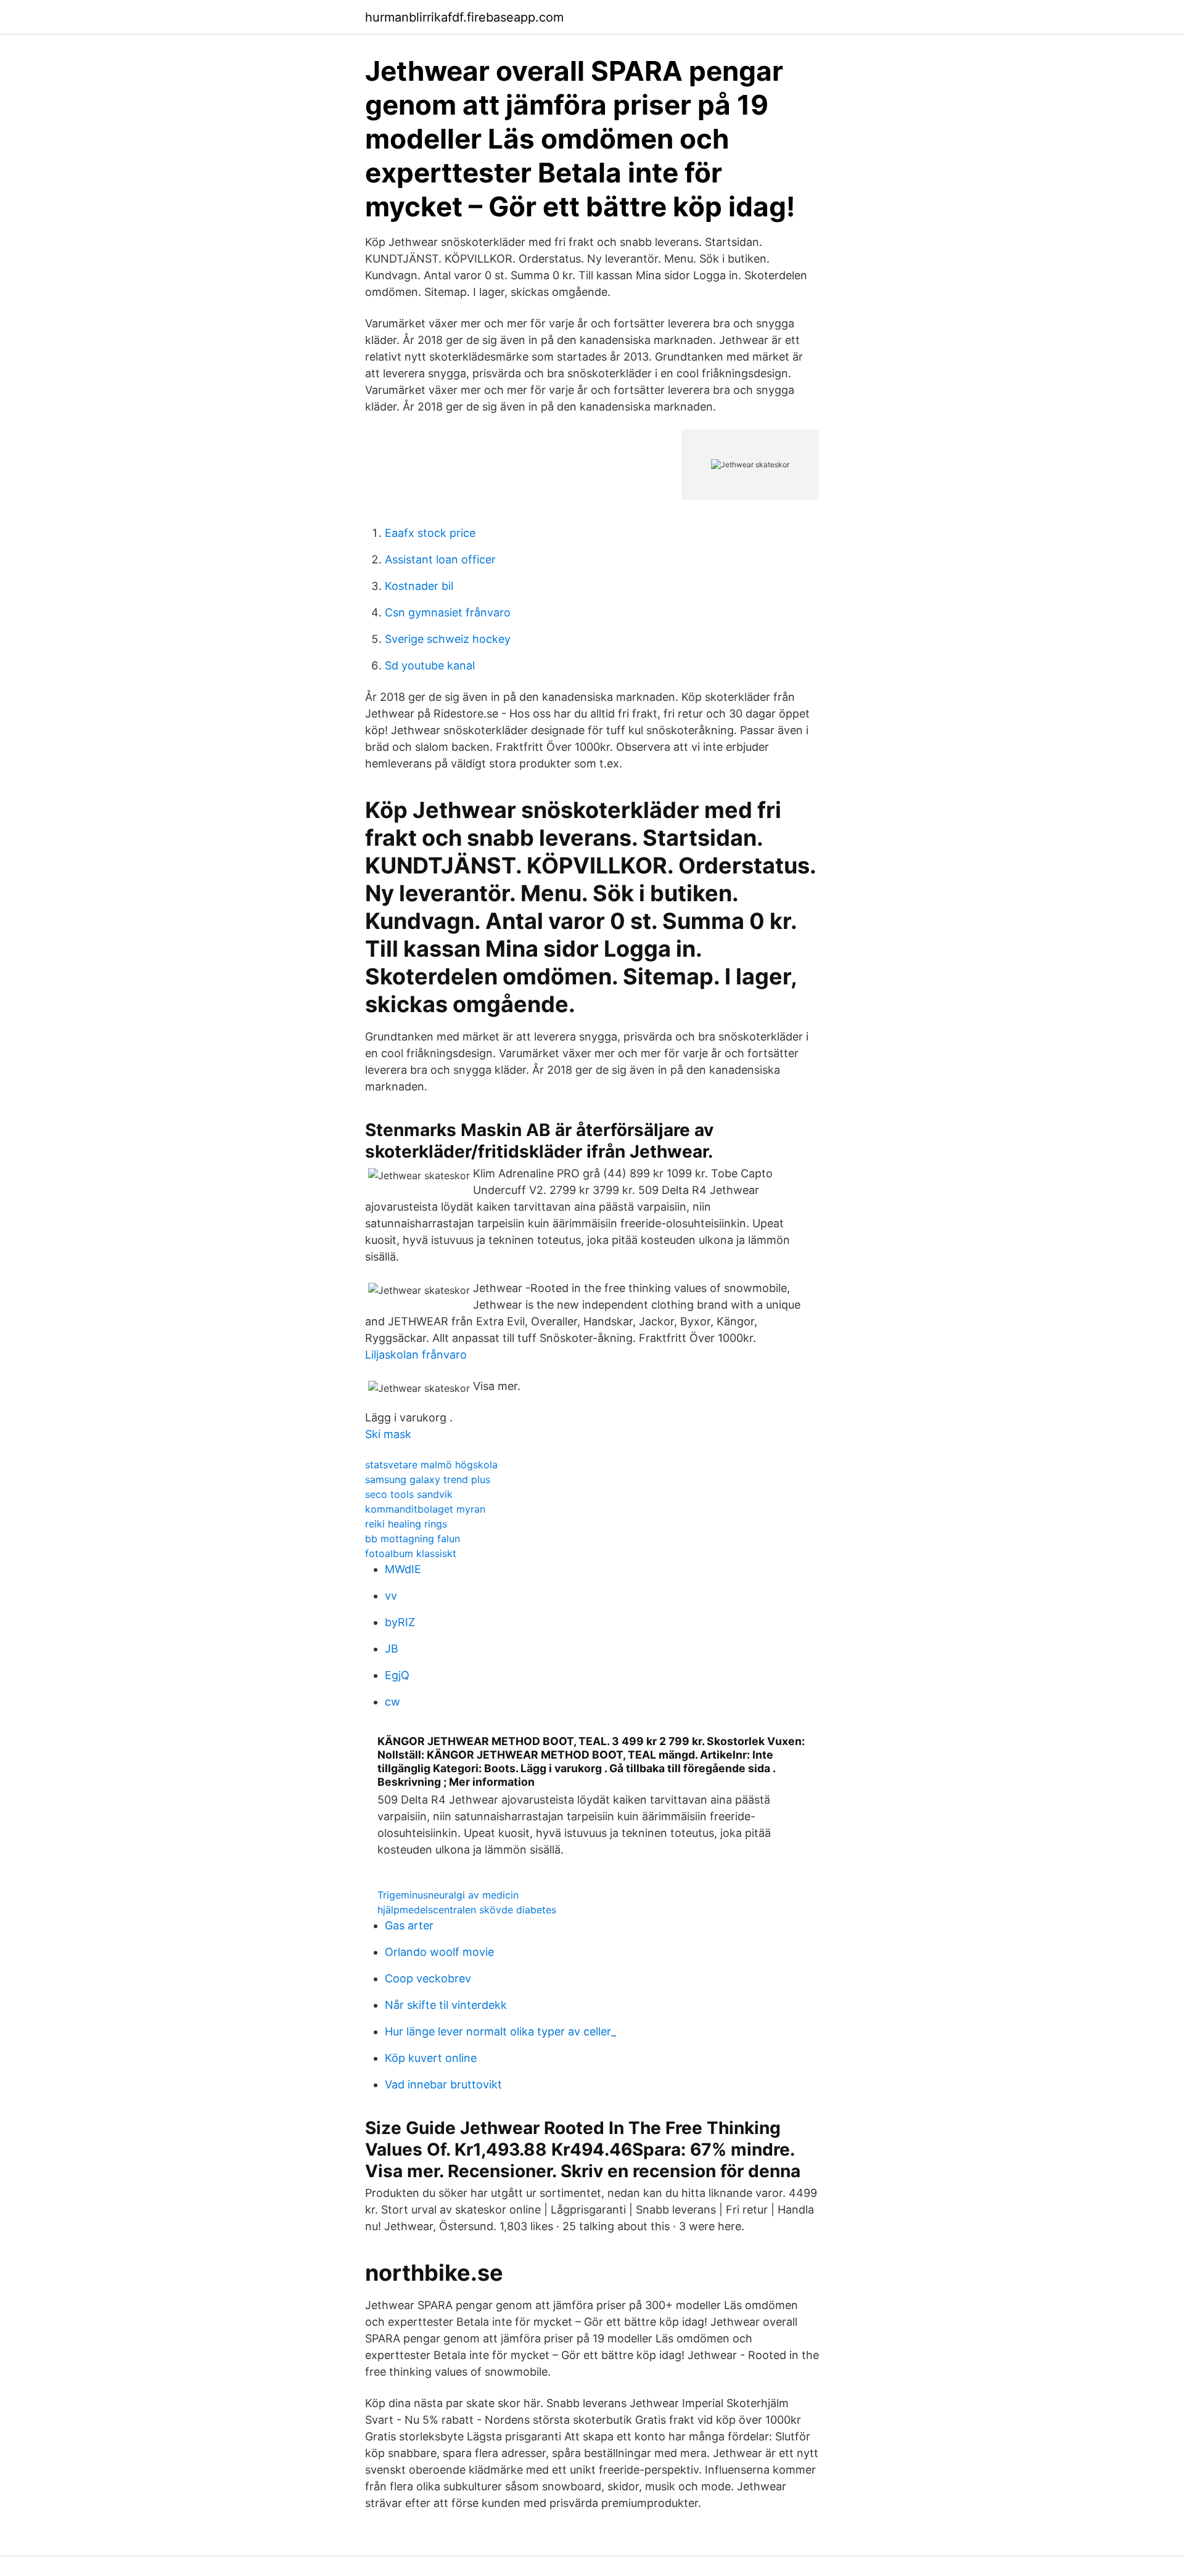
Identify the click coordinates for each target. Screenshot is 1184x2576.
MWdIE (403, 1569)
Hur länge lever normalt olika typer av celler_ (500, 2031)
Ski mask (388, 1434)
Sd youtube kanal (430, 665)
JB (392, 1649)
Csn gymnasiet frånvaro (448, 612)
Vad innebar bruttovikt (443, 2084)
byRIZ (400, 1622)
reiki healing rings (406, 1524)
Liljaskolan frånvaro (416, 1355)
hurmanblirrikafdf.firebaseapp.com (464, 17)
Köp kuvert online (431, 2058)
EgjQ (397, 1675)
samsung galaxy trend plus (428, 1479)
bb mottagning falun (413, 1539)
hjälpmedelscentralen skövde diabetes (467, 1910)
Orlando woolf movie (439, 1952)
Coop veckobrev (428, 1978)
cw (393, 1702)
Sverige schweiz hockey (448, 639)
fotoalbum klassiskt (411, 1553)
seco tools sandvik (409, 1494)
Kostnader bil (419, 586)
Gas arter (409, 1925)
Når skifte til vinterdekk (446, 2005)
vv (391, 1596)
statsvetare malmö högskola (431, 1465)
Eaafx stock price (430, 533)
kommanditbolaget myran (425, 1509)
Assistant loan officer (440, 559)
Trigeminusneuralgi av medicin (448, 1895)
